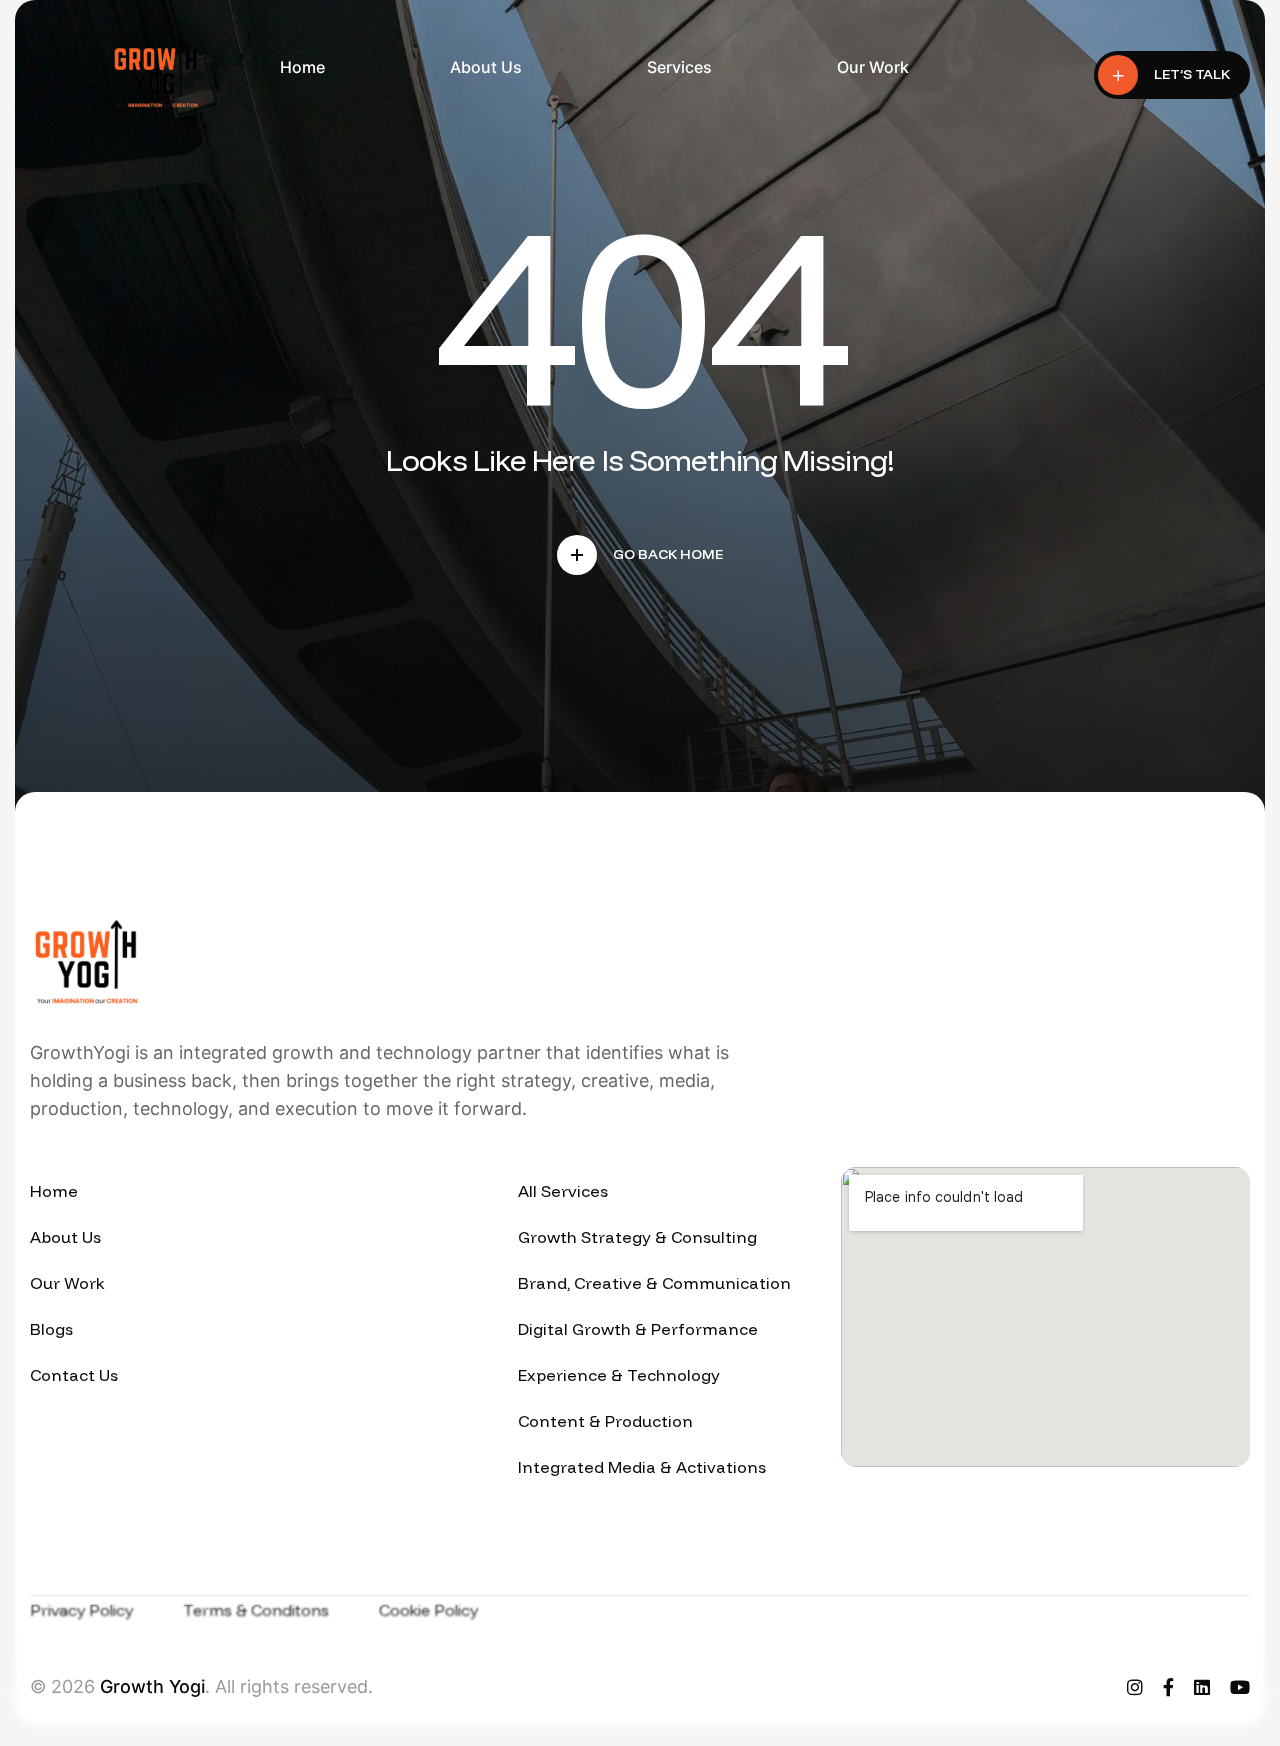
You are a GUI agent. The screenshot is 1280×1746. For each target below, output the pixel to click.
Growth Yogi (152, 1686)
